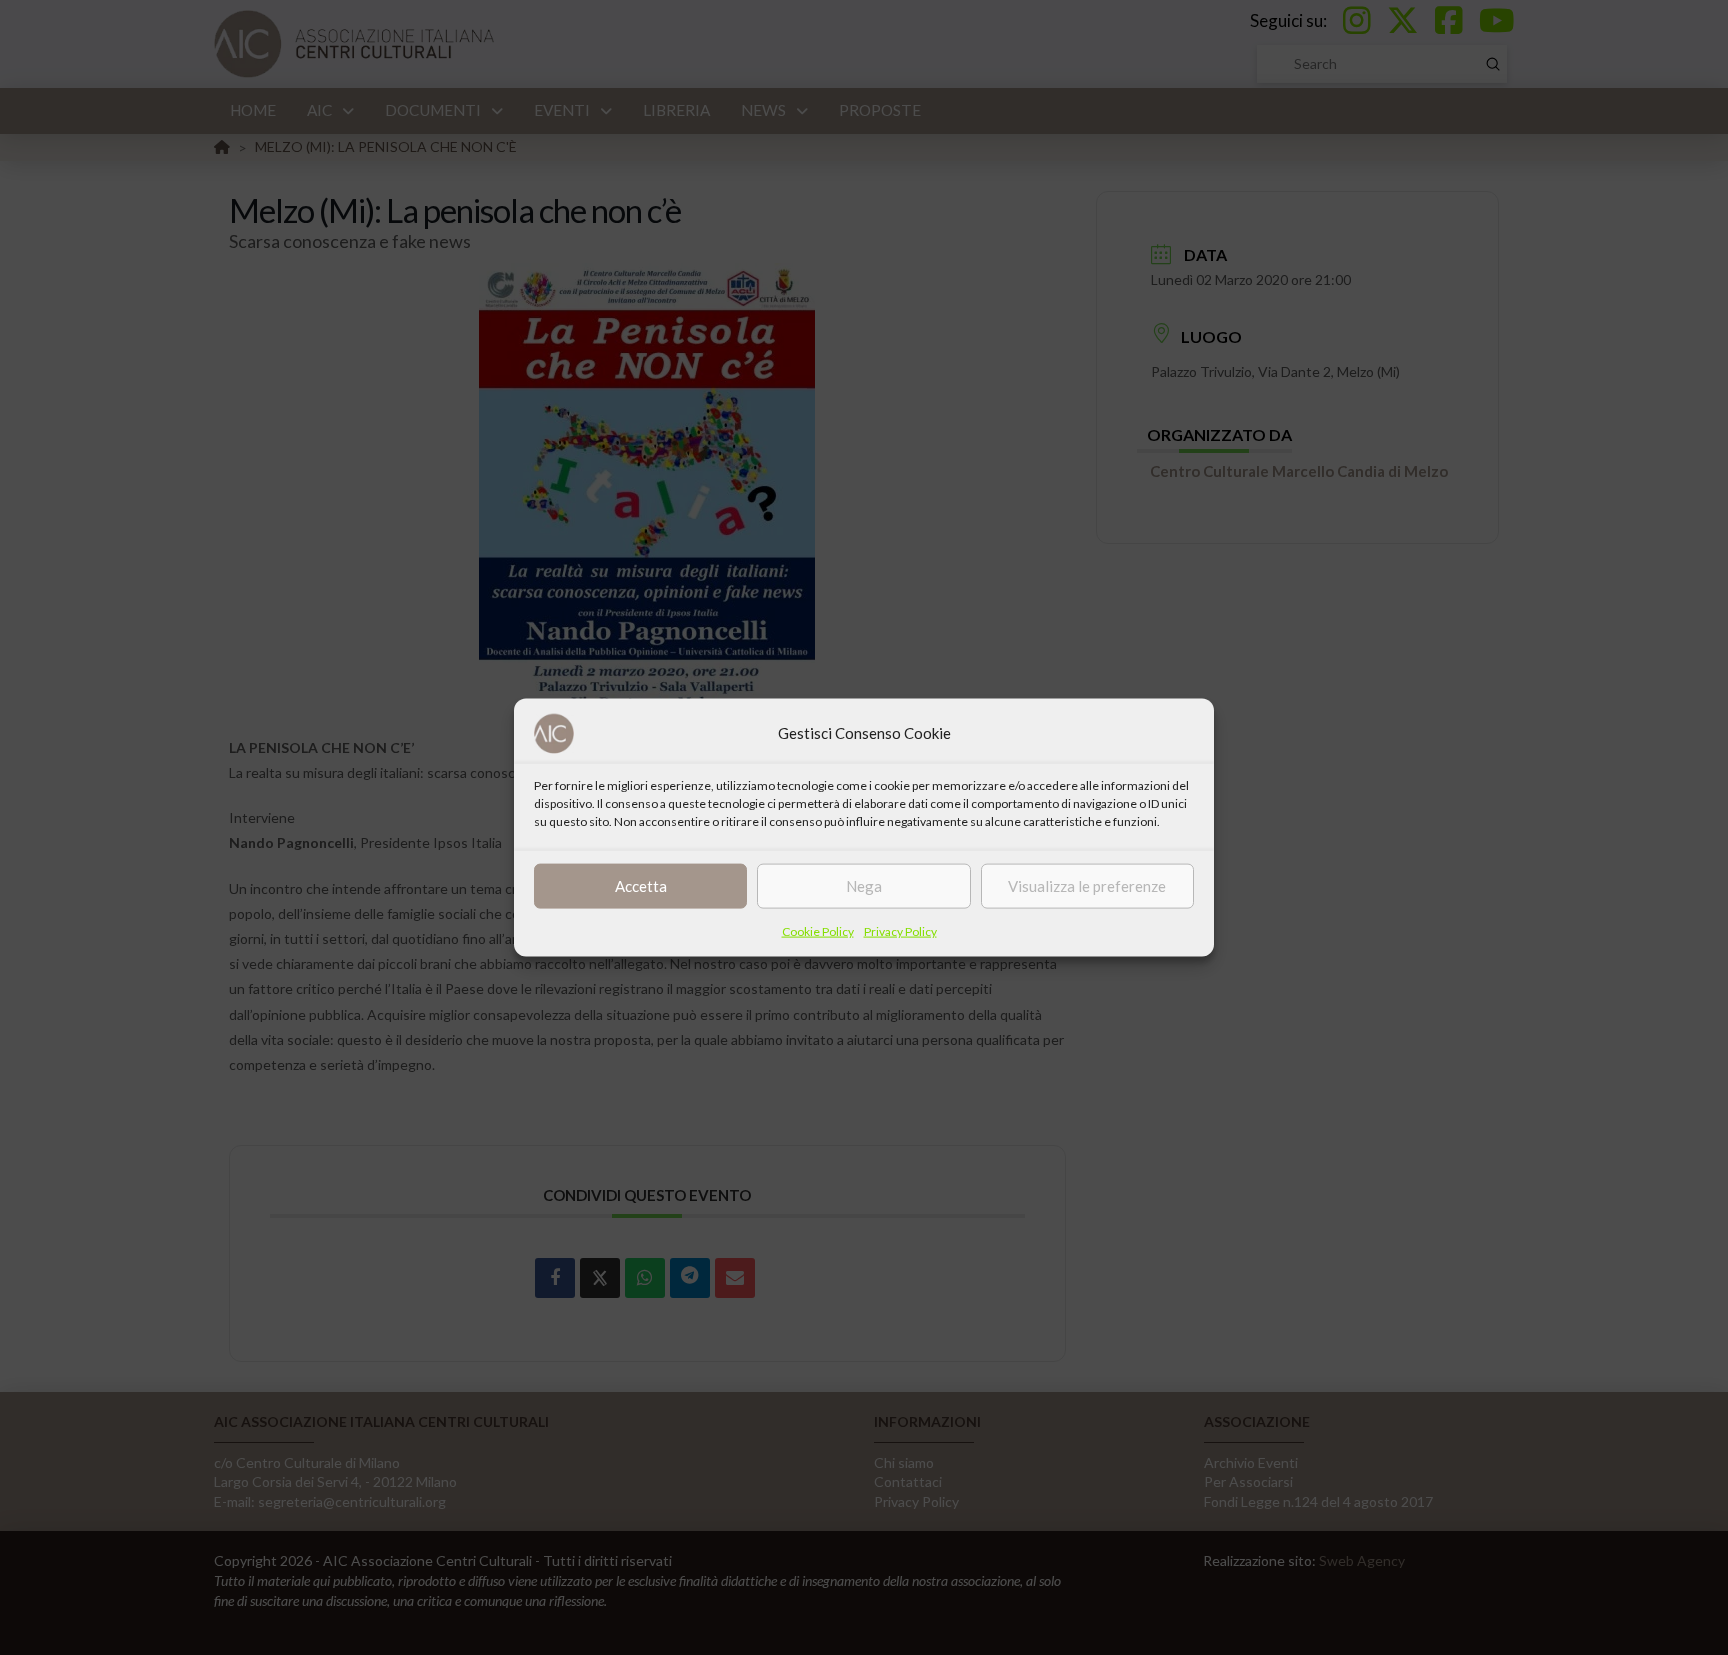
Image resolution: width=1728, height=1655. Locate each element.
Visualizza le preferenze (1087, 886)
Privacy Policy (900, 930)
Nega (864, 886)
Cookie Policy (818, 930)
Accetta (641, 886)
